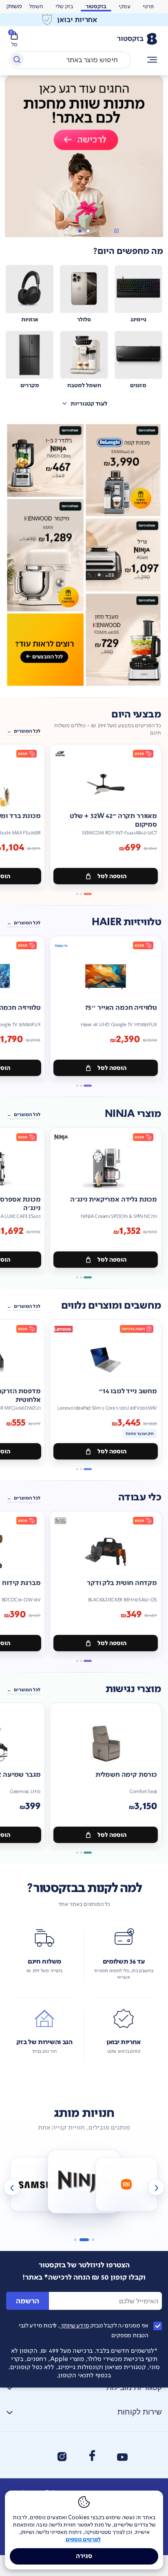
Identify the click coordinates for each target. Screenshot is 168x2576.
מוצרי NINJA (133, 1135)
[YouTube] (122, 2478)
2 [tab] (80, 252)
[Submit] (17, 61)
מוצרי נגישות (133, 1710)
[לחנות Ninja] (42, 2205)
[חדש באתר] (84, 576)
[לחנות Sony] (126, 2205)
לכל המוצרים (27, 752)
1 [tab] (88, 252)
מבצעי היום (136, 735)
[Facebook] (92, 2476)
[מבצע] (84, 163)
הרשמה (28, 2322)
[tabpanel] (84, 167)
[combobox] (70, 60)
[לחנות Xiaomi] (84, 2202)
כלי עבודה (140, 1518)
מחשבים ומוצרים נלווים (111, 1326)
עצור (116, 252)
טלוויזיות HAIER (126, 943)
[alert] (84, 20)
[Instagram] (62, 2477)
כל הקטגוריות (152, 60)
